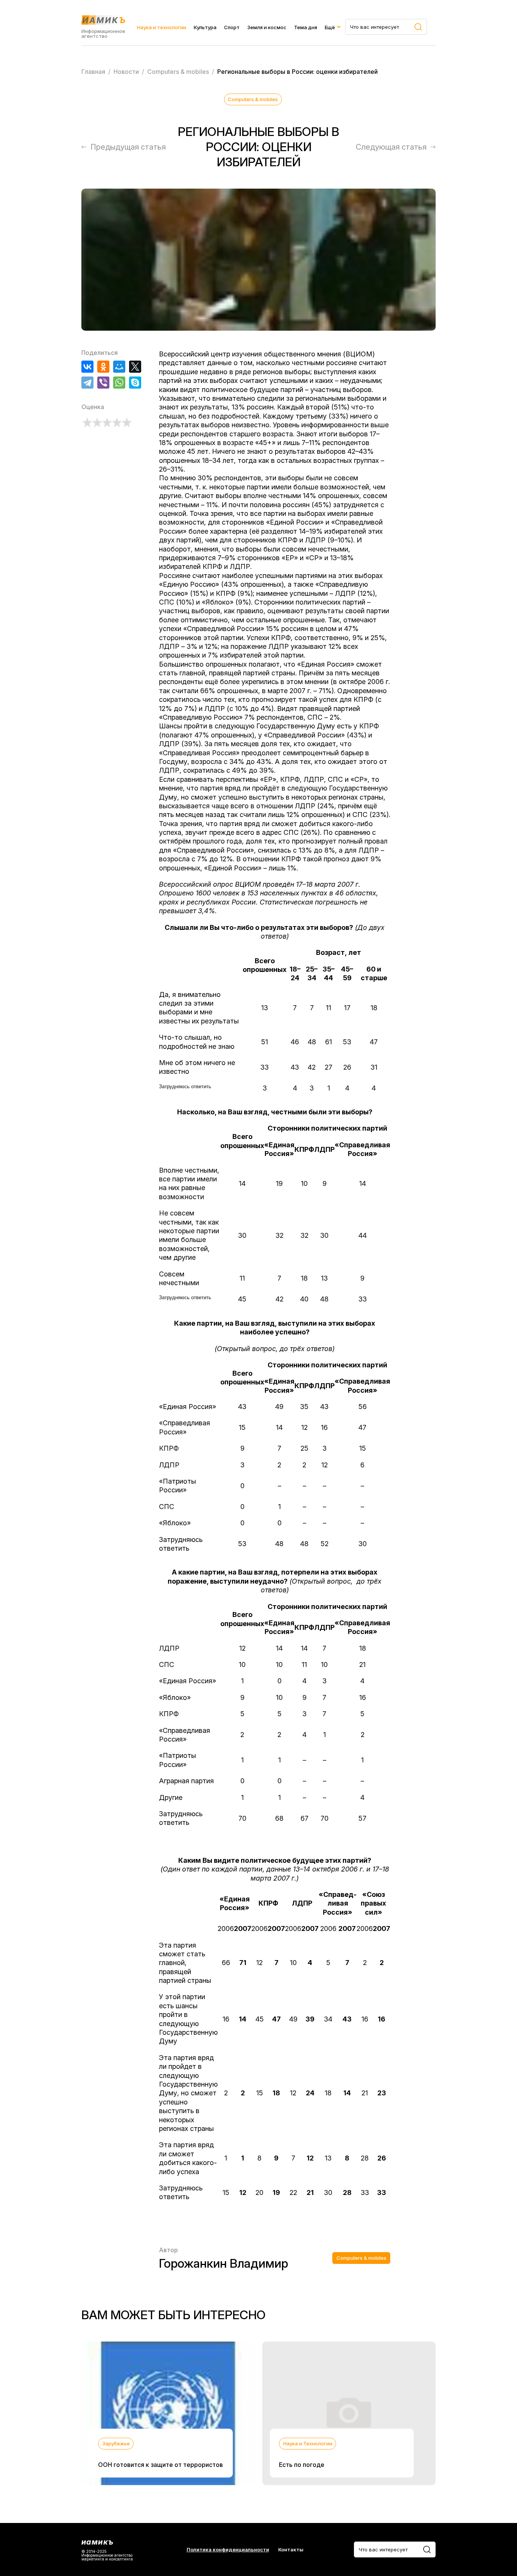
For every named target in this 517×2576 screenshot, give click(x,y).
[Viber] (103, 383)
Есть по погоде (302, 2465)
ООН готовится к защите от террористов (160, 2465)
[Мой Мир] (119, 367)
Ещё (330, 27)
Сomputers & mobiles (253, 99)
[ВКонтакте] (87, 367)
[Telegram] (87, 383)
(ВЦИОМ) (359, 354)
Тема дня (306, 27)
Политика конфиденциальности (228, 2550)
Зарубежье (116, 2443)
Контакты (291, 2550)
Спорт (232, 27)
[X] (135, 367)
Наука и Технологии (308, 2443)
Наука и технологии (162, 27)
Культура (205, 27)
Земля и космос (267, 27)
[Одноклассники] (103, 367)
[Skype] (135, 383)
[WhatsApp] (119, 383)
